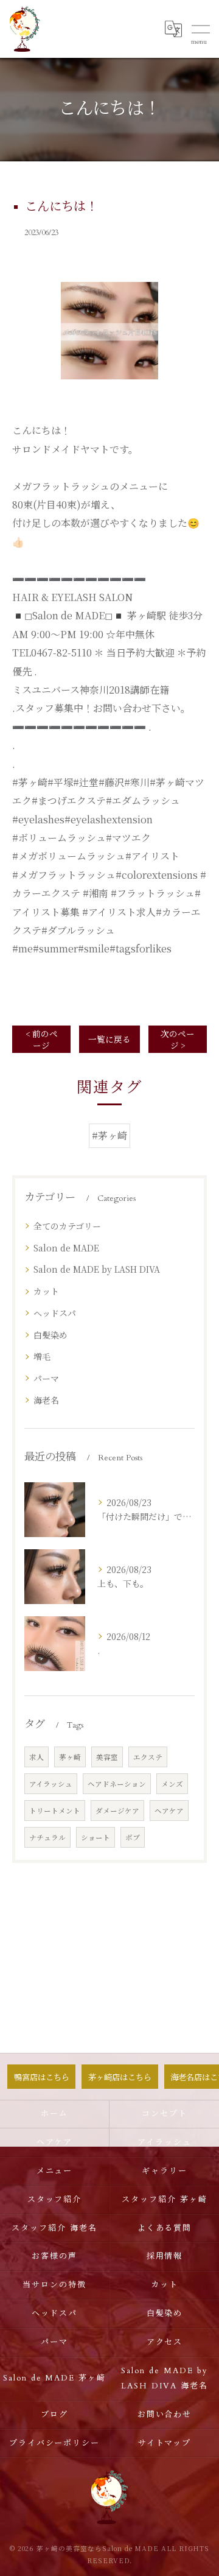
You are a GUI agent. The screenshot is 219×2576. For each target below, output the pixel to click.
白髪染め (50, 1335)
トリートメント (55, 1811)
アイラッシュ (51, 1784)
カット (46, 1291)
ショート (96, 1837)
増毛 (42, 1356)
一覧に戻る (109, 1039)
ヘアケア (169, 1811)
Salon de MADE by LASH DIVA (97, 1269)
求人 (36, 1757)
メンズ (172, 1784)
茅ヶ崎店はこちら (120, 2077)
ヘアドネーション (117, 1784)
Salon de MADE (66, 1248)
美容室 (107, 1757)
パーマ (46, 1378)
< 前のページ (42, 1039)
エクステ (148, 1757)
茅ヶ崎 (70, 1757)
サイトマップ (165, 2443)
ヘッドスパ (55, 1313)
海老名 (46, 1400)
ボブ (133, 1837)
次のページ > (178, 1039)
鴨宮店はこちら (42, 2077)
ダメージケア (117, 1811)
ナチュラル (47, 1837)
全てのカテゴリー (67, 1226)
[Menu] (200, 29)
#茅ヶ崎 (109, 1135)
